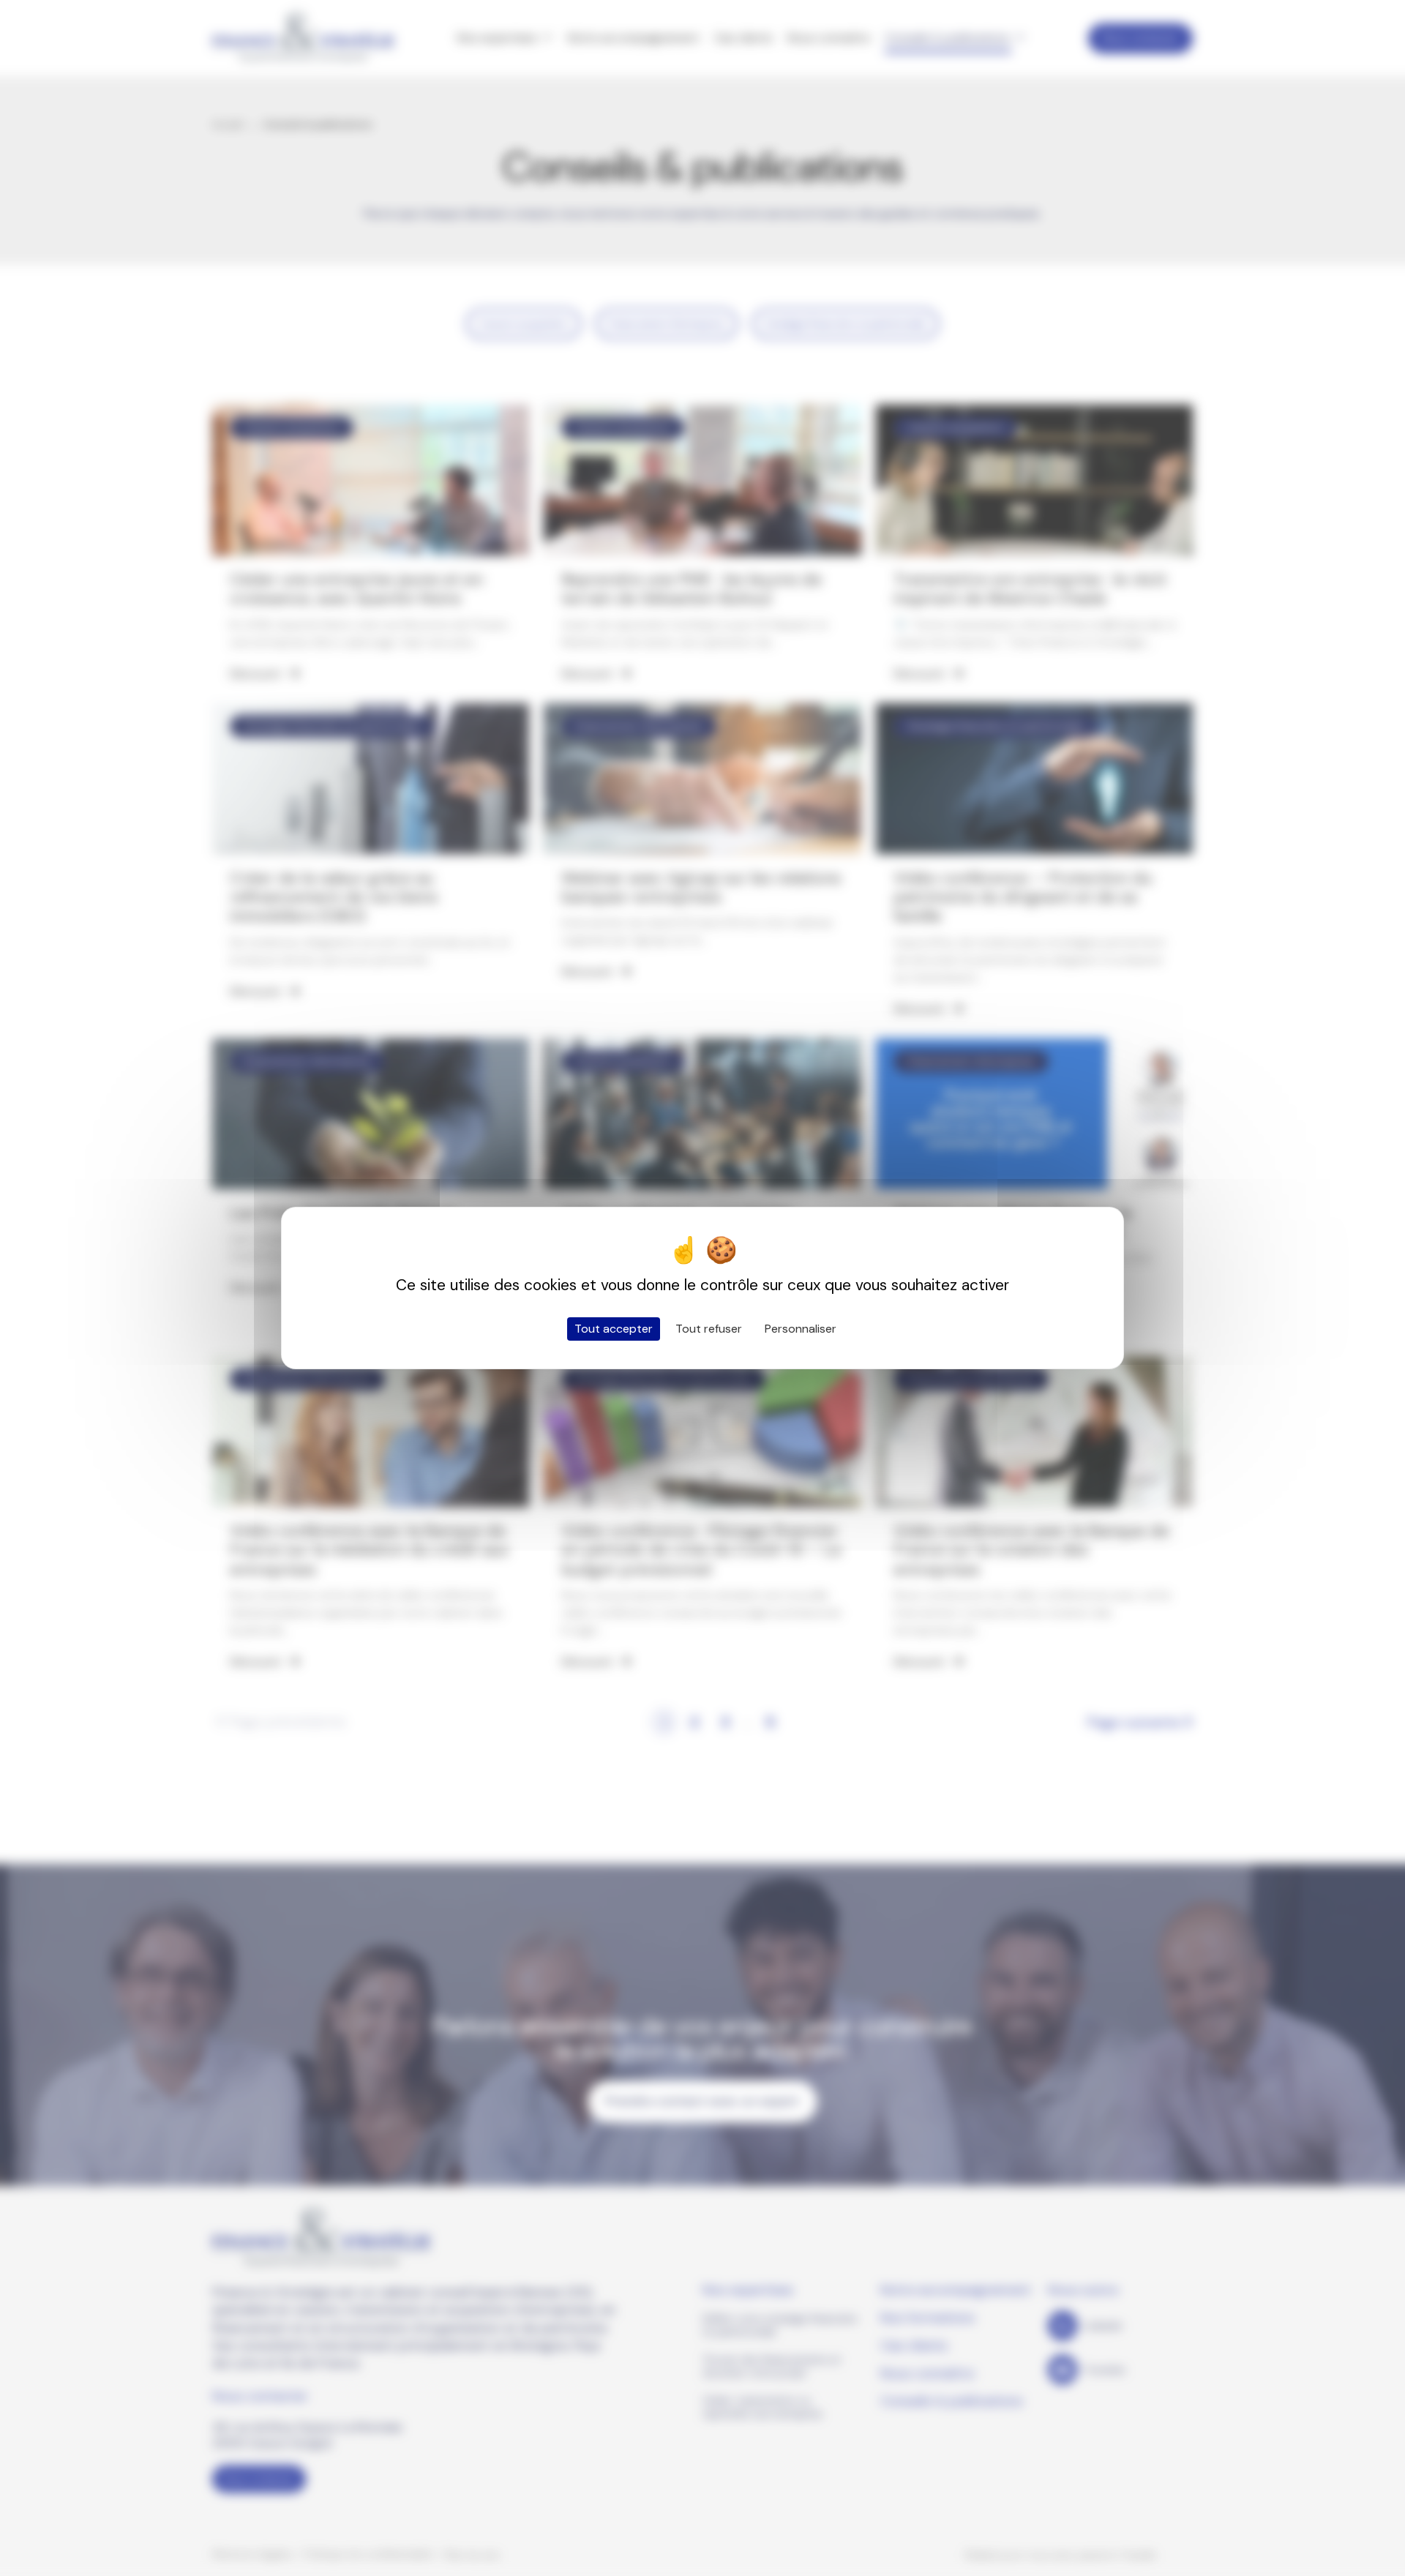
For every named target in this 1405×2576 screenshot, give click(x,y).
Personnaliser (801, 1329)
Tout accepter (614, 1329)
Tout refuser (709, 1329)
